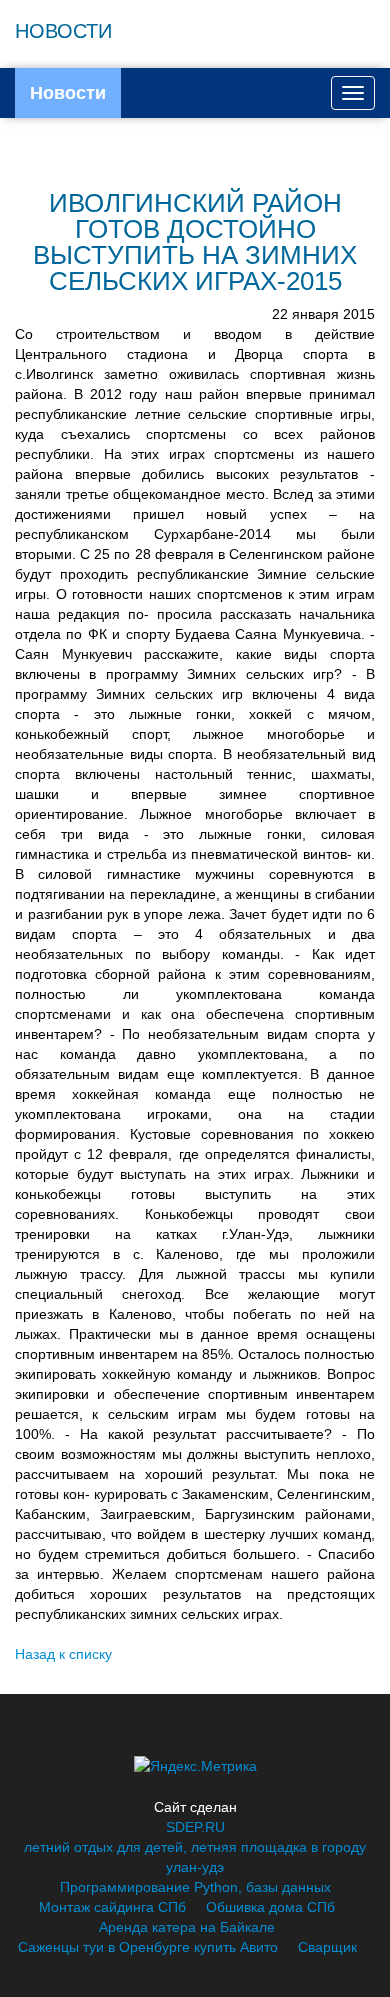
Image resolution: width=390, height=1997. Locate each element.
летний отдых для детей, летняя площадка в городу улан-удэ (195, 1857)
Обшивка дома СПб (270, 1907)
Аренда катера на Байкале (187, 1927)
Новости (68, 93)
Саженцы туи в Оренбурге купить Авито (148, 1947)
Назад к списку (63, 1654)
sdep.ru (195, 1827)
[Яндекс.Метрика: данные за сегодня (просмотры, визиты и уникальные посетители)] (195, 1766)
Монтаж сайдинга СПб (112, 1907)
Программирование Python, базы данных (195, 1887)
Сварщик (327, 1947)
